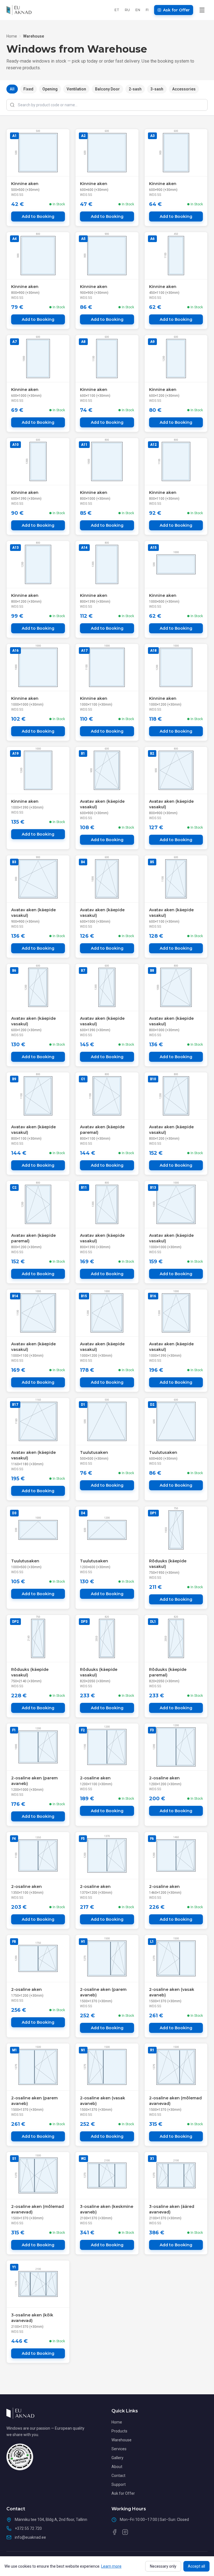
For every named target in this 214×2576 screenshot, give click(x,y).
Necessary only (163, 2566)
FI (147, 10)
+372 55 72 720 (28, 2528)
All (12, 89)
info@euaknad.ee (30, 2537)
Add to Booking (38, 216)
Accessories (184, 89)
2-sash (135, 89)
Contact (118, 2476)
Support (119, 2484)
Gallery (117, 2458)
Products (119, 2431)
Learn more (111, 2566)
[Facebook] (115, 2532)
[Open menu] (202, 10)
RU (127, 10)
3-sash (157, 89)
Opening (50, 89)
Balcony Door (107, 89)
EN (138, 10)
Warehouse (121, 2440)
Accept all (196, 2566)
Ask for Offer (123, 2493)
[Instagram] (125, 2532)
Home (12, 36)
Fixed (28, 89)
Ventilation (76, 89)
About (117, 2467)
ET (117, 10)
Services (119, 2449)
